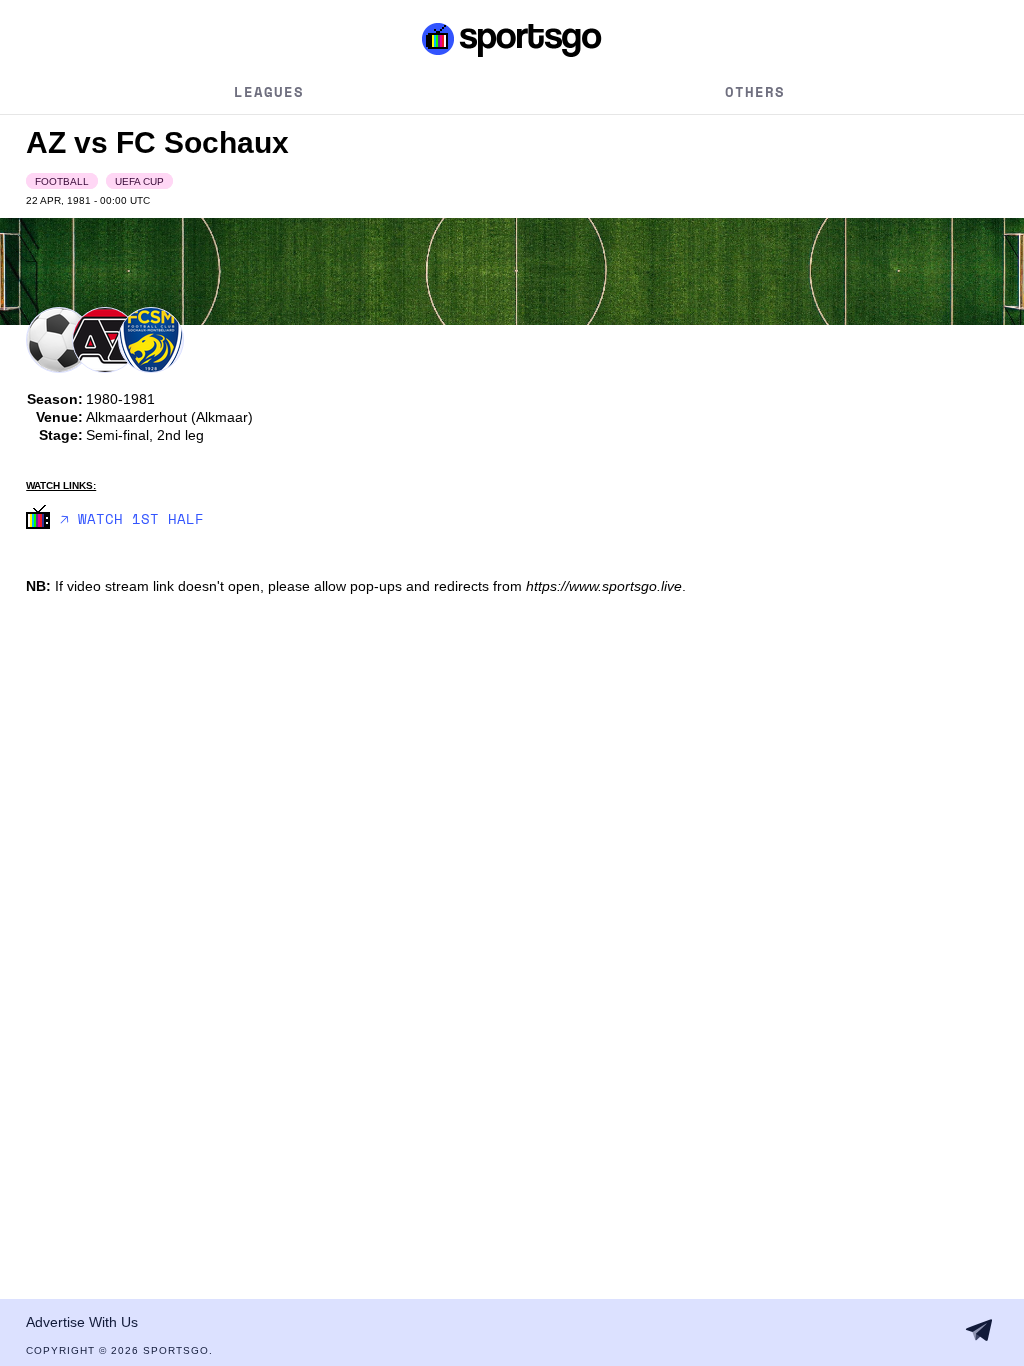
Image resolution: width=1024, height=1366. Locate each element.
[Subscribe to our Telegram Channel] (979, 1330)
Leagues (269, 91)
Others (755, 91)
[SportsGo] (512, 39)
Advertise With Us (82, 1322)
